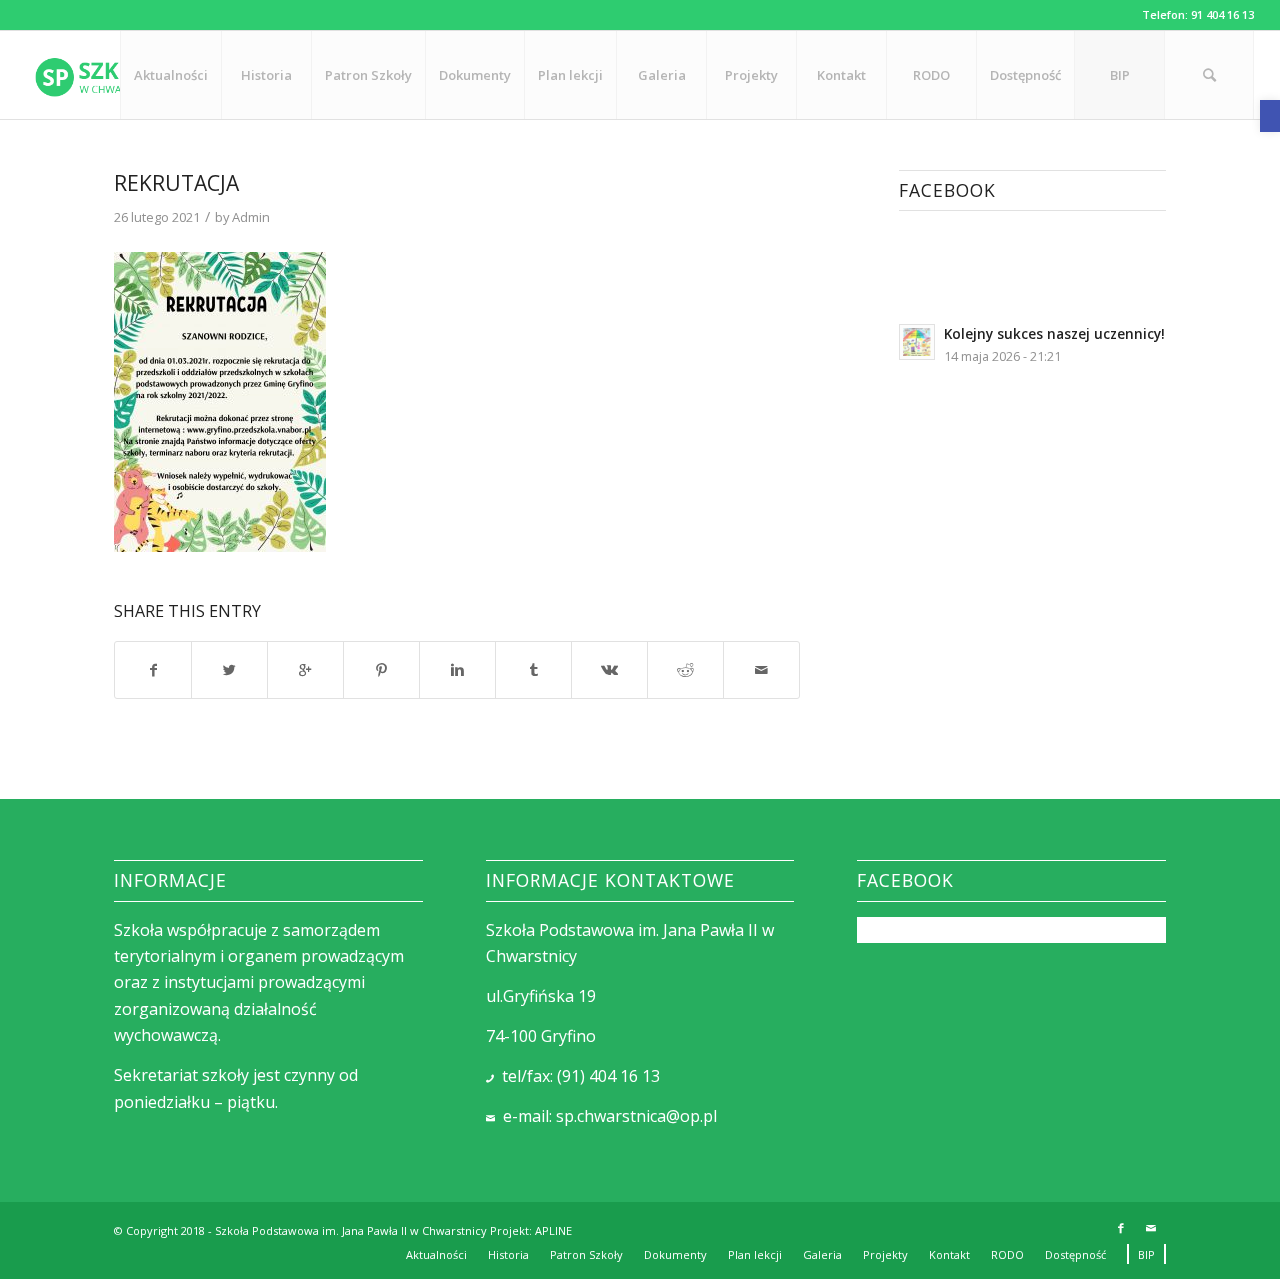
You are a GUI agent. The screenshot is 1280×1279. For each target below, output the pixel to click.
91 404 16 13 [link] (1222, 14)
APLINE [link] (553, 1230)
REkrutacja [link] (176, 183)
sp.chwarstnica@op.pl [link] (636, 1116)
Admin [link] (251, 217)
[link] (1270, 116)
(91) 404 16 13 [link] (608, 1076)
